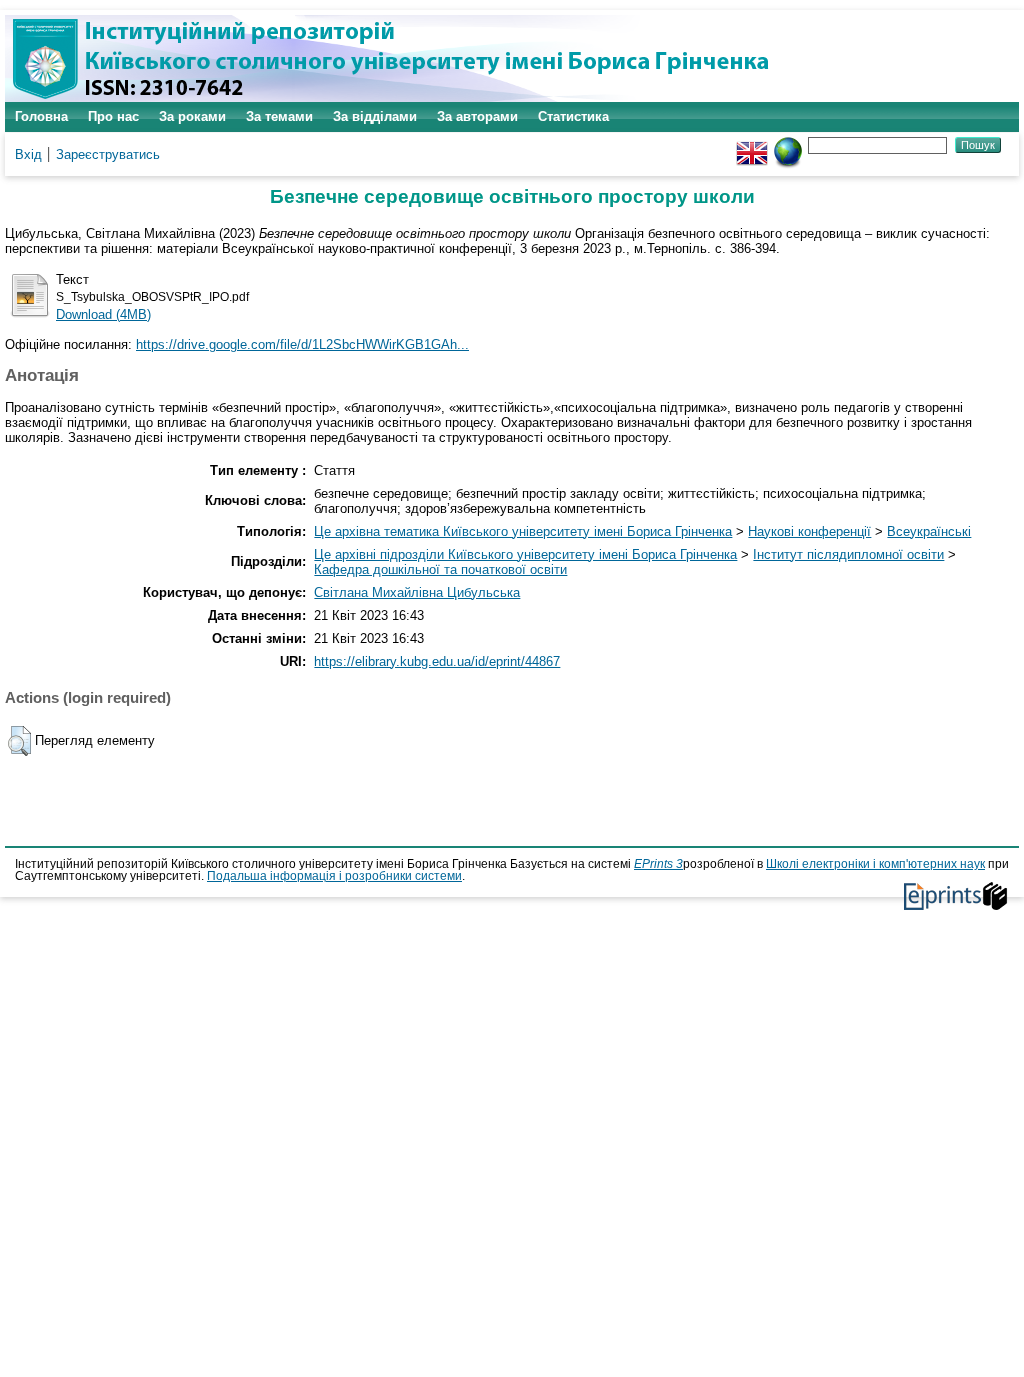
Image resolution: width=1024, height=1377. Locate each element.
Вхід (28, 154)
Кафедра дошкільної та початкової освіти (440, 569)
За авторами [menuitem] (477, 116)
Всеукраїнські (929, 531)
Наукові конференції (809, 531)
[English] (752, 144)
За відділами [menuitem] (375, 116)
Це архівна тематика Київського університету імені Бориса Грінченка (523, 531)
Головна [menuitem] (41, 116)
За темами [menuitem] (279, 116)
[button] (19, 741)
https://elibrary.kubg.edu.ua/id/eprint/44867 (437, 661)
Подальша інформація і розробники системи (334, 876)
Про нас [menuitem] (113, 116)
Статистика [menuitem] (573, 116)
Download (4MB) (103, 314)
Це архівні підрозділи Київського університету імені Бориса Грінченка (525, 554)
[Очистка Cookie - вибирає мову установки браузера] (788, 144)
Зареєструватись (108, 154)
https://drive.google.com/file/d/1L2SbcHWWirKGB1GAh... (302, 344)
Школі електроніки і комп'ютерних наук (875, 864)
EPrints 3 (658, 864)
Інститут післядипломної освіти (848, 554)
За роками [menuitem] (192, 116)
